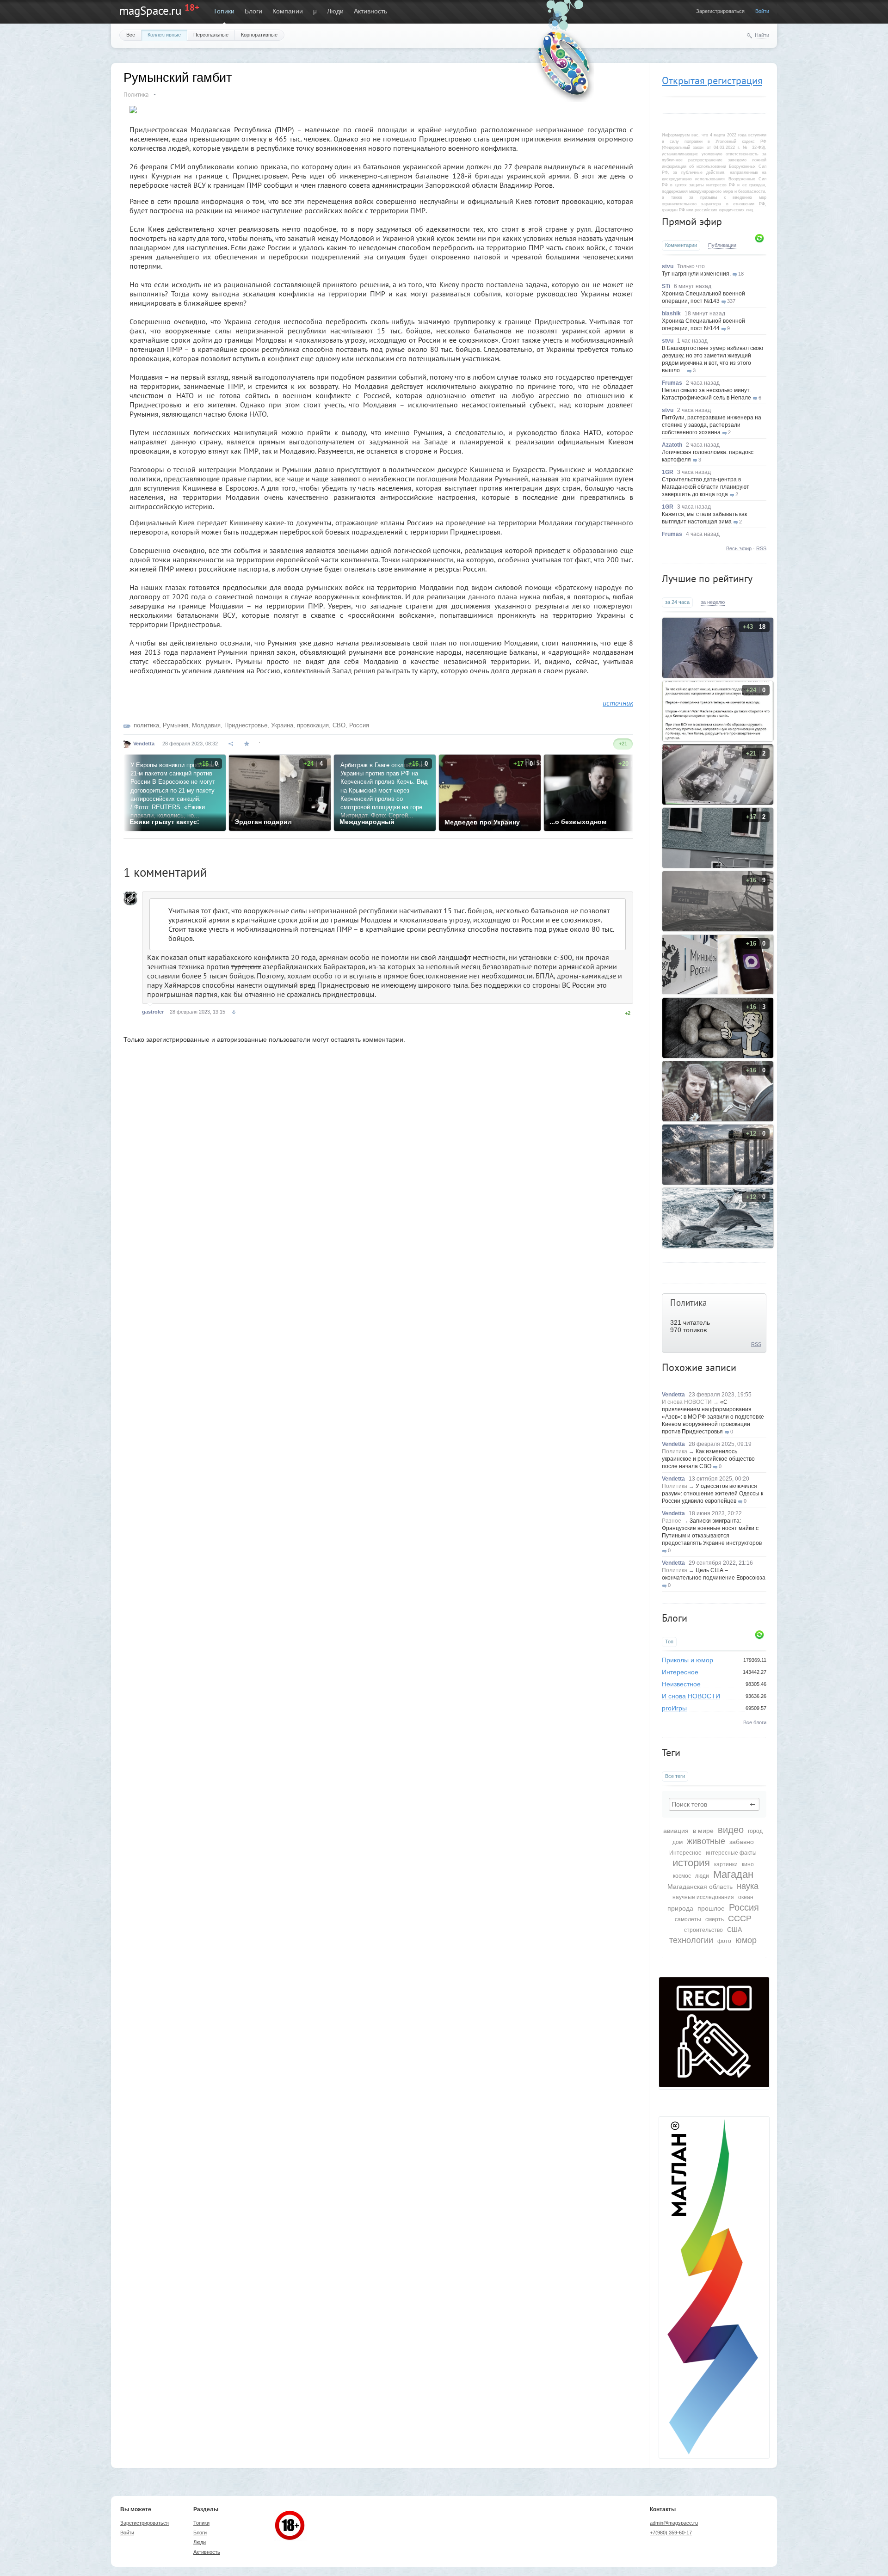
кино (748, 1864)
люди (702, 1876)
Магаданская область (700, 1887)
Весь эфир (739, 548)
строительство (703, 1930)
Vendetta (673, 1395)
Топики (224, 11)
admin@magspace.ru (674, 2523)
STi (666, 286)
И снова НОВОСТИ (687, 1402)
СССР (740, 1918)
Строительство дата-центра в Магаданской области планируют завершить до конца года (706, 487)
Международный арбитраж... (367, 822)
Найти (762, 35)
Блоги (253, 11)
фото (724, 1941)
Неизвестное (681, 1684)
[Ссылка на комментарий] (234, 1012)
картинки (726, 1864)
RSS (761, 548)
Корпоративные (259, 35)
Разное (672, 1521)
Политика (688, 1303)
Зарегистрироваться (720, 11)
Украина (282, 725)
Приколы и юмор (688, 1660)
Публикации (722, 245)
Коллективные (164, 35)
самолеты (688, 1919)
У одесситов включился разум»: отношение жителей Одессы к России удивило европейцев (712, 1494)
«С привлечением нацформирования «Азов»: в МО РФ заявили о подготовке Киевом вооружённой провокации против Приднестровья (713, 1417)
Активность (370, 11)
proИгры (674, 1708)
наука (748, 1886)
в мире (703, 1831)
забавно (742, 1842)
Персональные (211, 35)
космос (682, 1876)
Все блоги (755, 1722)
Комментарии (681, 245)
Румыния (176, 725)
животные (706, 1841)
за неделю (713, 602)
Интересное (680, 1672)
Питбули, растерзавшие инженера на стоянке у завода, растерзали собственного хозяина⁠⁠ (712, 425)
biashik (671, 314)
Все (131, 35)
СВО (339, 725)
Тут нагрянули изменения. (696, 274)
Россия (744, 1907)
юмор (746, 1940)
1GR (668, 472)
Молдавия (206, 725)
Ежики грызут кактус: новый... (164, 822)
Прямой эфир (692, 221)
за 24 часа (677, 602)
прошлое (711, 1908)
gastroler (153, 1012)
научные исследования (703, 1897)
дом (678, 1842)
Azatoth (672, 445)
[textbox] (714, 1804)
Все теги (675, 1776)
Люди (335, 11)
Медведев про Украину (482, 822)
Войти (762, 11)
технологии (691, 1940)
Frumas (672, 383)
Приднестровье (246, 725)
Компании (288, 11)
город (755, 1831)
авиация (676, 1831)
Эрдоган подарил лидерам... (263, 822)
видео (731, 1830)
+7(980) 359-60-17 (671, 2533)
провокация (313, 725)
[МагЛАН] (714, 2085)
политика (146, 725)
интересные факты (731, 1853)
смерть (715, 1919)
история (691, 1863)
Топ (669, 1642)
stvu (668, 266)
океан (746, 1897)
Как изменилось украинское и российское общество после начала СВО (708, 1459)
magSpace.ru (150, 11)
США (734, 1930)
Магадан (733, 1874)
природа (680, 1908)
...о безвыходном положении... (578, 822)
